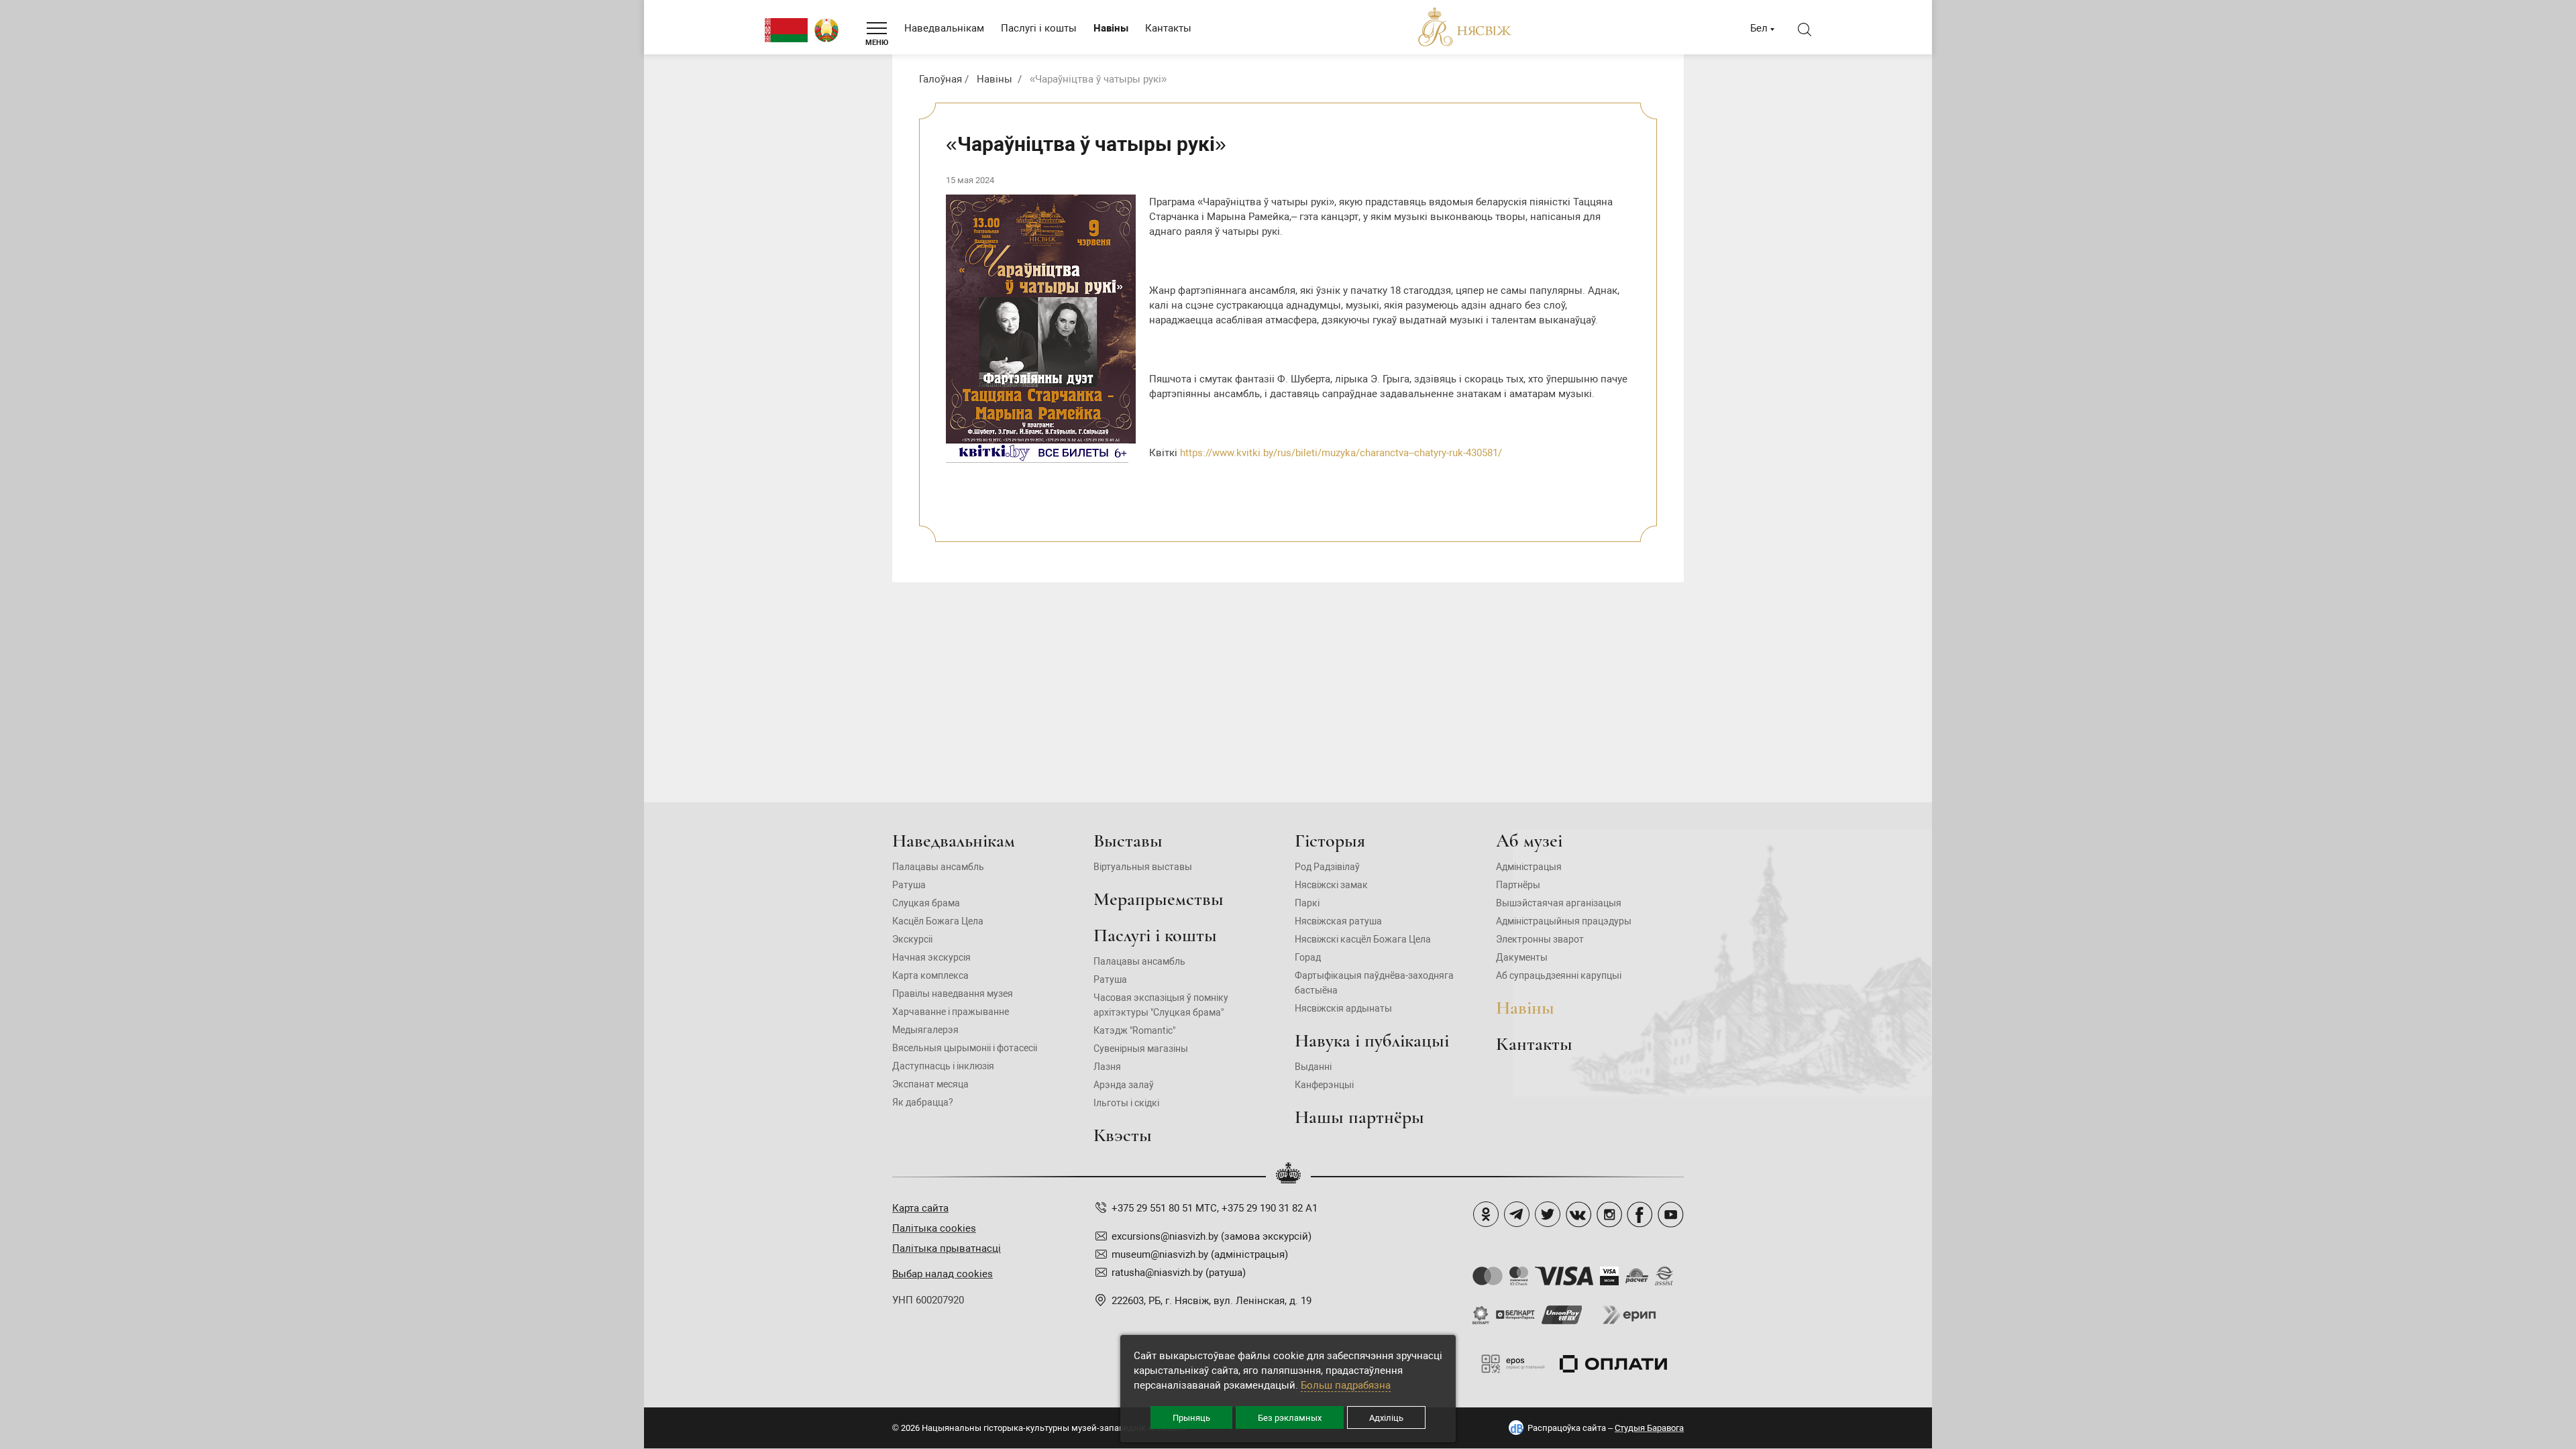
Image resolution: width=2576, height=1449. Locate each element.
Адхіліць (1386, 1418)
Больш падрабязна (1346, 1385)
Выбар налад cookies (943, 1274)
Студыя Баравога (1649, 1428)
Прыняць (1191, 1418)
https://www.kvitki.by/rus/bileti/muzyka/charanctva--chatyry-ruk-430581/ (1341, 453)
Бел (1759, 28)
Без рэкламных (1290, 1418)
